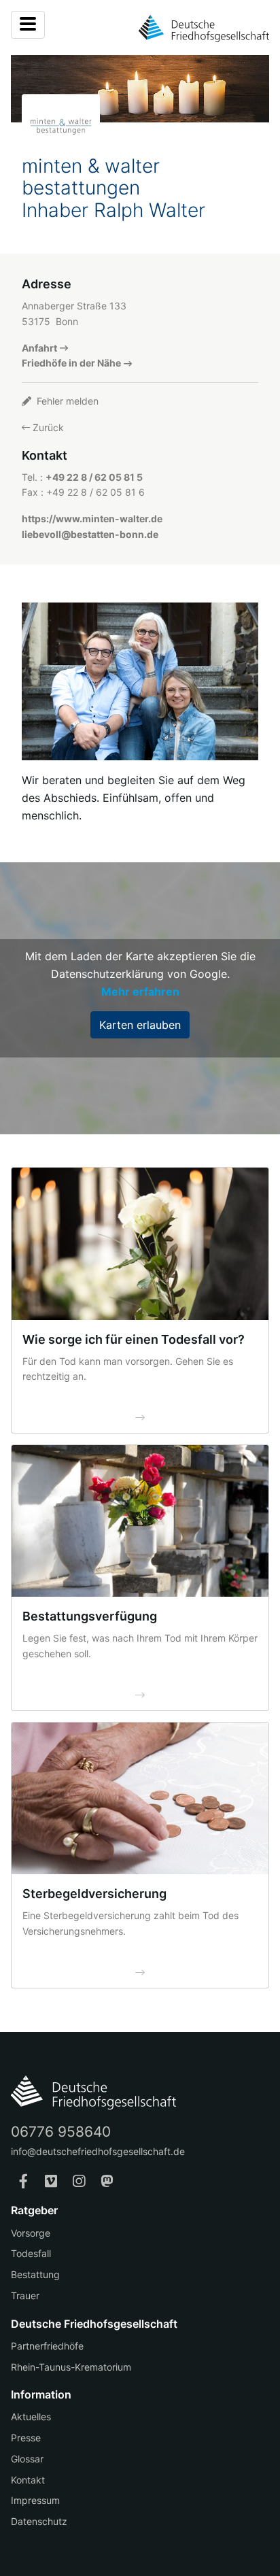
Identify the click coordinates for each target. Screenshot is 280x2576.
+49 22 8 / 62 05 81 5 (94, 477)
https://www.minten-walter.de (92, 519)
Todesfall (31, 2253)
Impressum (35, 2500)
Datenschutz (39, 2521)
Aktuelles (31, 2417)
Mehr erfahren (140, 992)
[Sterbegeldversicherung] (140, 1798)
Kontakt (28, 2480)
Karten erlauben (140, 1025)
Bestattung (35, 2274)
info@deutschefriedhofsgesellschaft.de (98, 2151)
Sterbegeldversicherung (94, 1894)
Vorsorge (31, 2233)
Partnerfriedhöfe (47, 2346)
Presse (26, 2438)
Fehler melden (66, 401)
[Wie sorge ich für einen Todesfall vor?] (140, 1243)
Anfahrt (39, 348)
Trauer (25, 2295)
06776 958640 (61, 2132)
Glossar (27, 2459)
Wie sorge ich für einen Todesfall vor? (134, 1339)
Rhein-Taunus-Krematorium (71, 2367)
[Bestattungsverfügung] (140, 1521)
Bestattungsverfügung (90, 1616)
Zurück (47, 427)
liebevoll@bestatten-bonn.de (90, 534)
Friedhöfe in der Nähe (71, 363)
